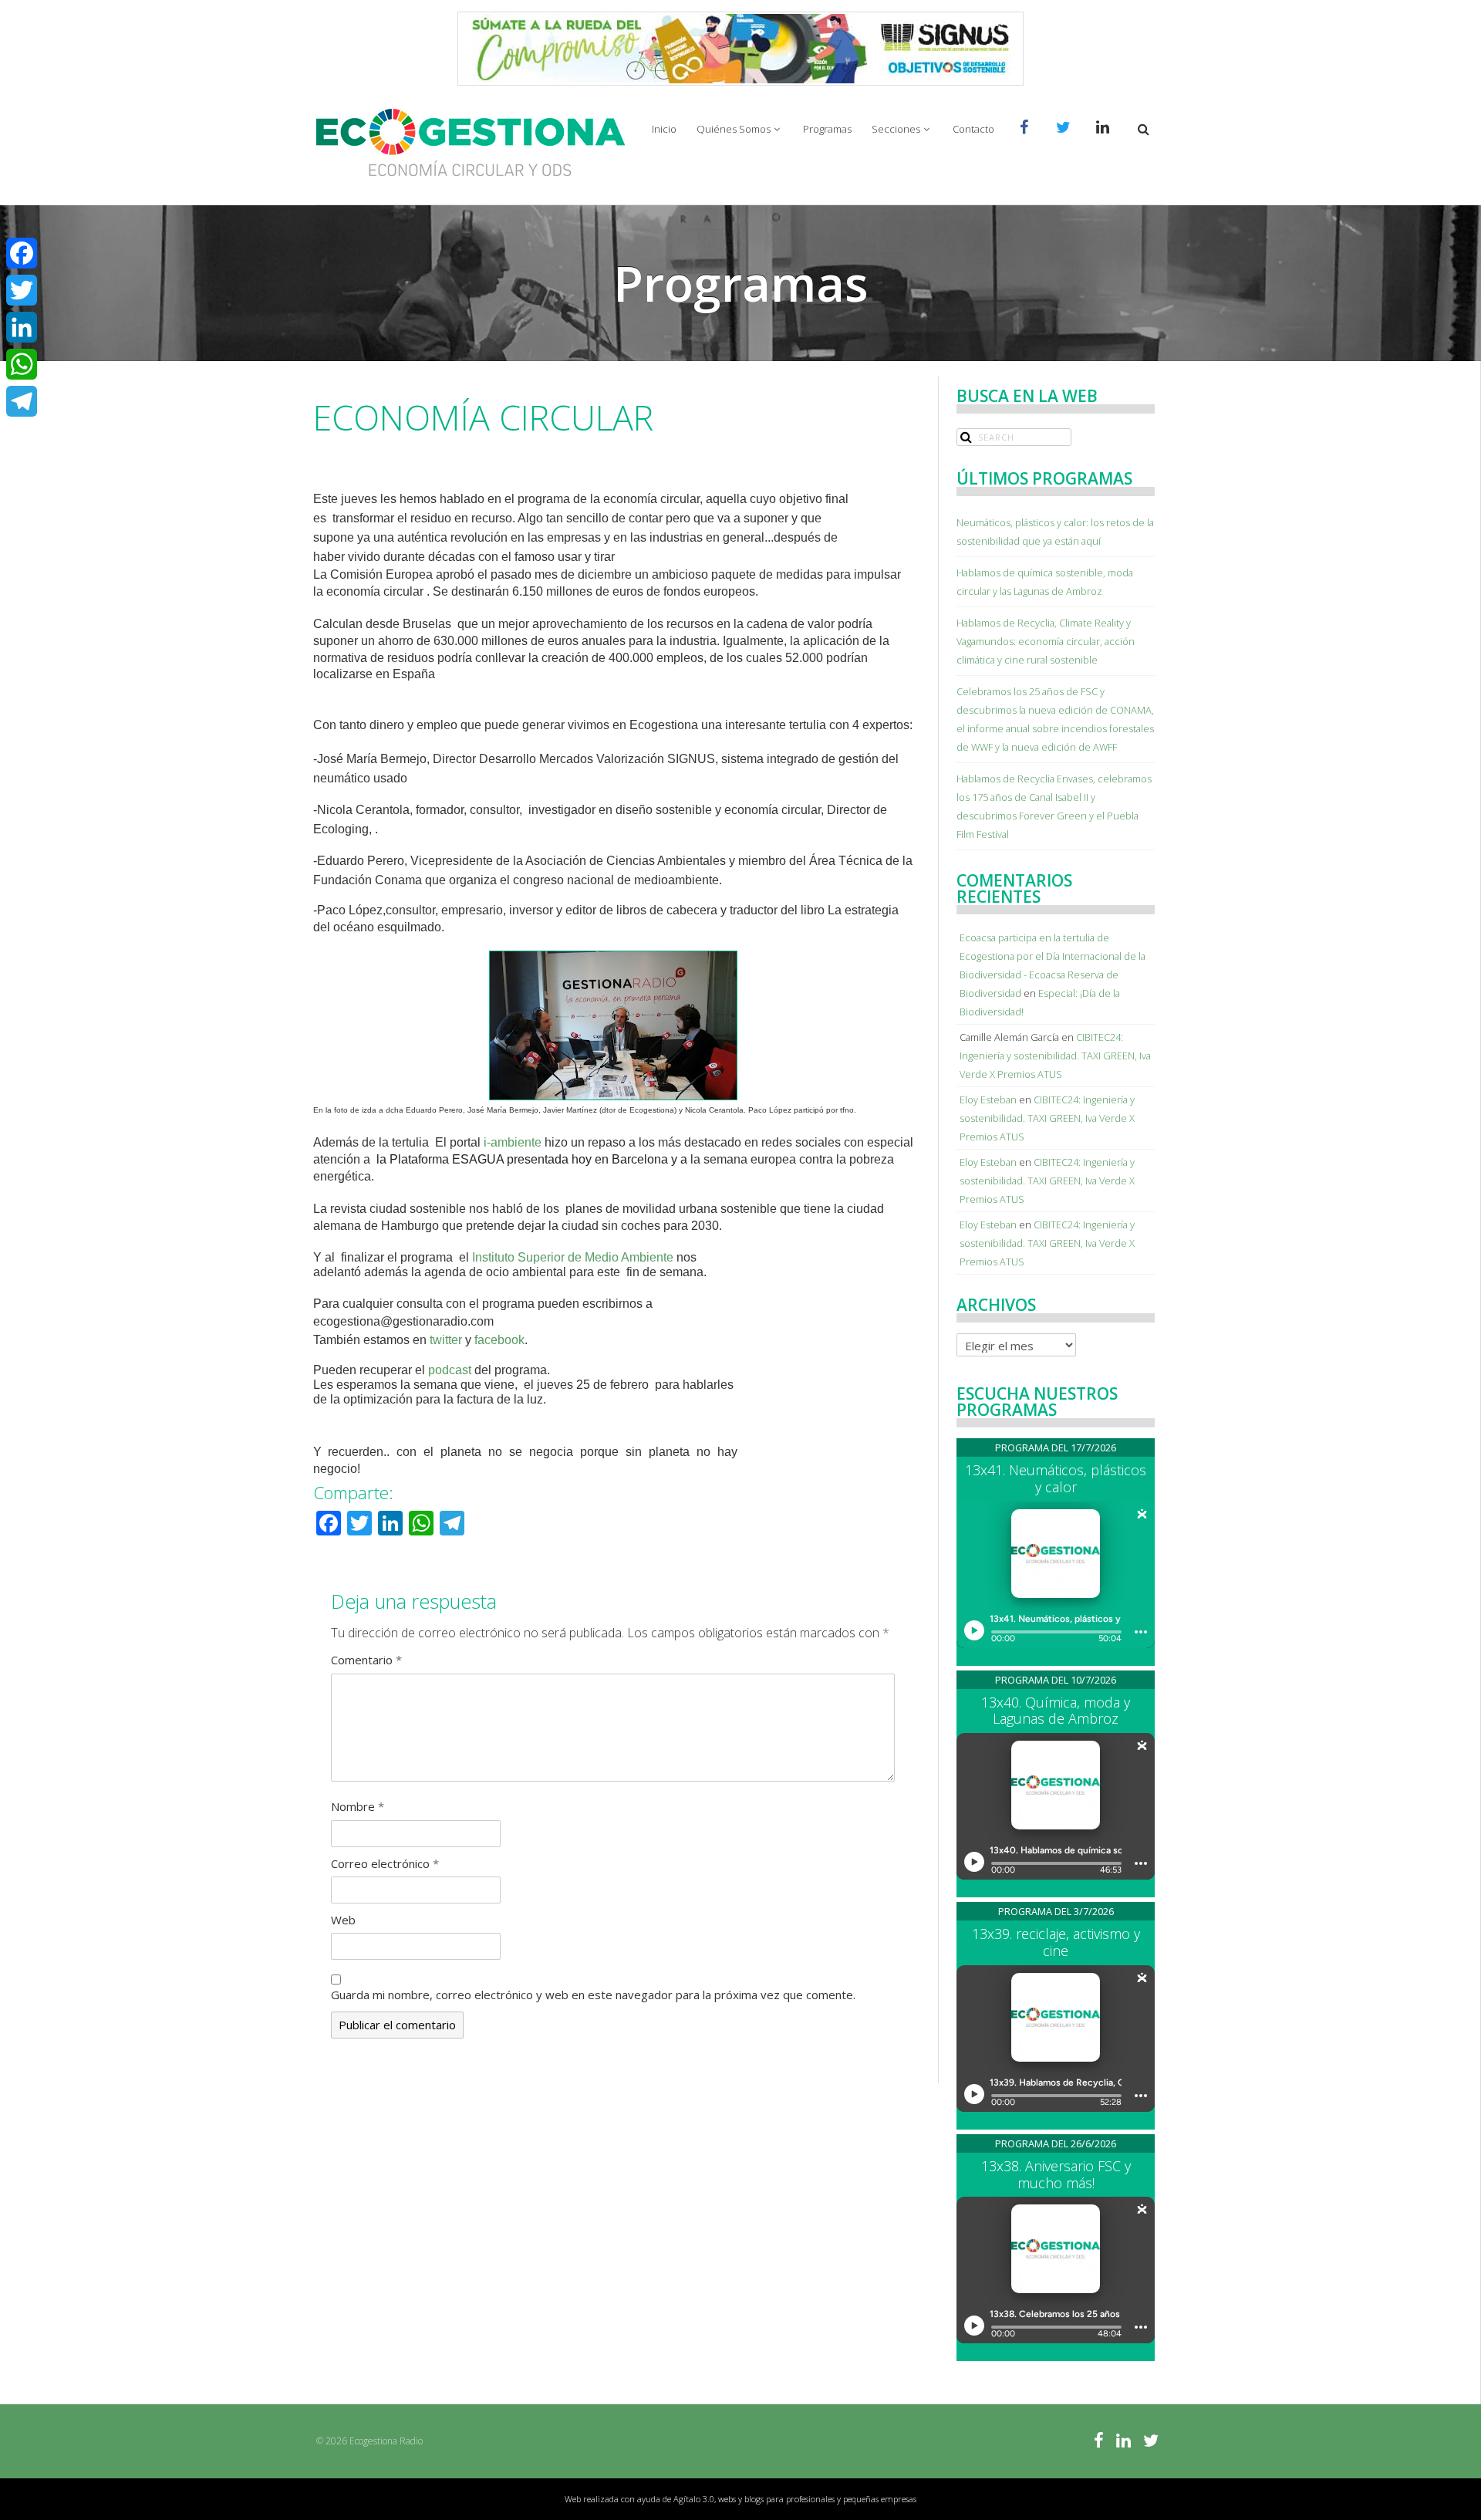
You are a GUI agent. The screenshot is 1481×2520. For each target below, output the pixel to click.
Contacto (973, 129)
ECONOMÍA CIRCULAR (483, 417)
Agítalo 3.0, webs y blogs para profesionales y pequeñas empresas (795, 2499)
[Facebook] (22, 253)
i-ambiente (513, 1142)
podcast (451, 1370)
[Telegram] (22, 401)
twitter (446, 1340)
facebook (499, 1340)
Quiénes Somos (734, 129)
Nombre (358, 1806)
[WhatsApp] (22, 364)
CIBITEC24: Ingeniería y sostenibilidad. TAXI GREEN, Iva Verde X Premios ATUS (1055, 1056)
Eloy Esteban (988, 1100)
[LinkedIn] (22, 327)
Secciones (896, 129)
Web (343, 1920)
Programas (827, 129)
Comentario (366, 1660)
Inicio (664, 129)
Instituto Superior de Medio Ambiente (573, 1257)
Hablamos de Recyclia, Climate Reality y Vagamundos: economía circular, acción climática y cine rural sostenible (1046, 641)
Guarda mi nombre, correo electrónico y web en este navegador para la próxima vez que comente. (593, 1995)
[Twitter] (22, 290)
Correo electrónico (385, 1863)
